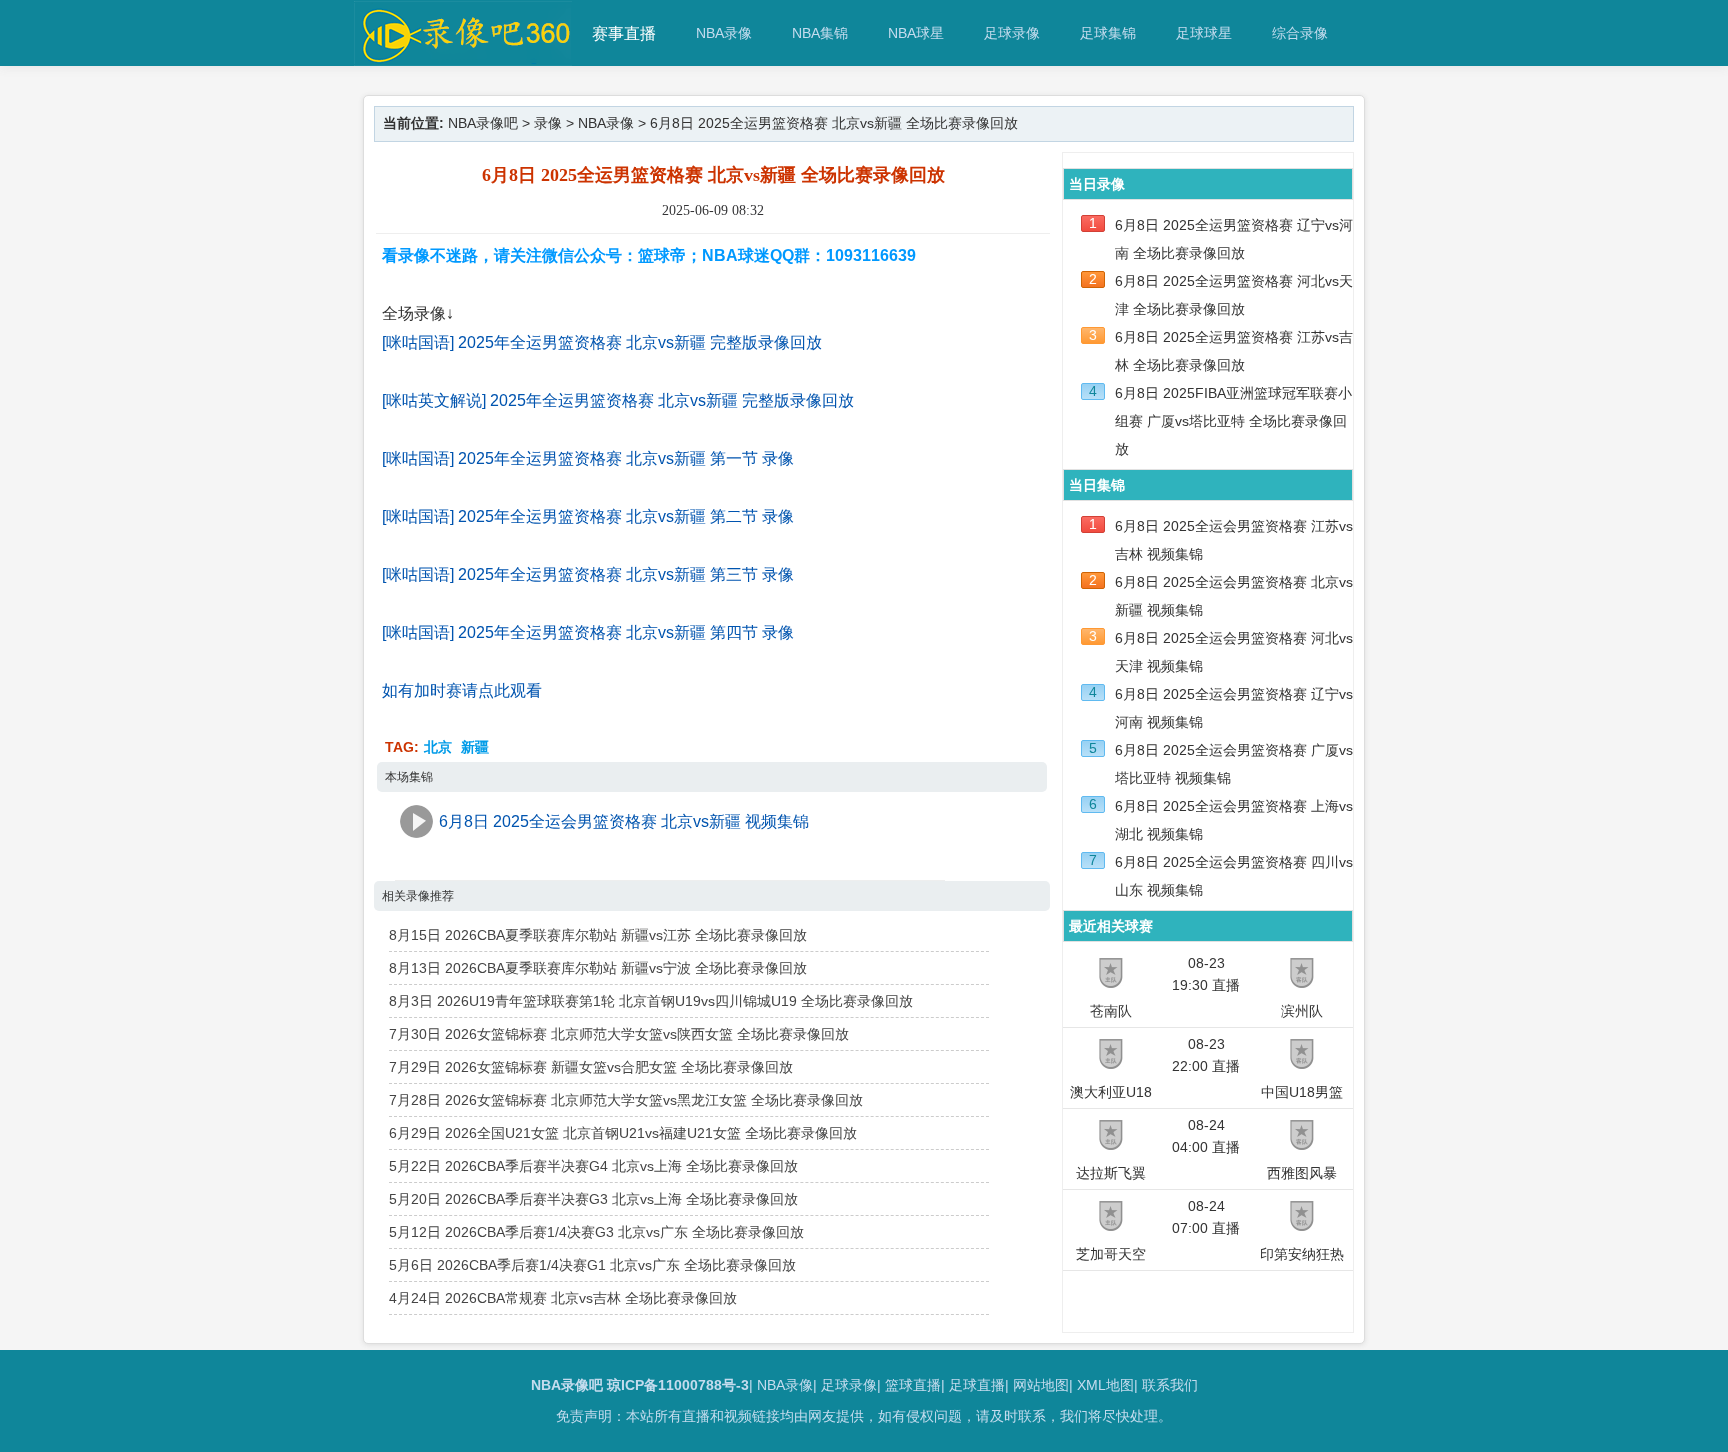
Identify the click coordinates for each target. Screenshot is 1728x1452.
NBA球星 (916, 33)
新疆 (475, 747)
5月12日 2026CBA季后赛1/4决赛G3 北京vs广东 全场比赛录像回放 (596, 1232)
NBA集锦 (820, 33)
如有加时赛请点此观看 (462, 690)
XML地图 (1105, 1385)
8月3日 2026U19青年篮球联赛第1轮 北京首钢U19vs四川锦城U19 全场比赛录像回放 (651, 1001)
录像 (548, 123)
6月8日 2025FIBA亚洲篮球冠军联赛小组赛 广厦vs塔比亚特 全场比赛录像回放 (1233, 421)
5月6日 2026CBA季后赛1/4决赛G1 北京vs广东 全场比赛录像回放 (592, 1265)
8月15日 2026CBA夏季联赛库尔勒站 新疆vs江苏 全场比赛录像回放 (598, 935)
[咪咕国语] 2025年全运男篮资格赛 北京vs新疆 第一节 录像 (588, 458)
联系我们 (1170, 1385)
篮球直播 (913, 1385)
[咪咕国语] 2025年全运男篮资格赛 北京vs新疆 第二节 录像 (588, 516)
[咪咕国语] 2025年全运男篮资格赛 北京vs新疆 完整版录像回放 (602, 342)
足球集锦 (1108, 33)
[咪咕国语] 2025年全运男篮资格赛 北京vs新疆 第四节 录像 (588, 632)
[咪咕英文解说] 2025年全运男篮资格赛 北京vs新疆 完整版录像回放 (618, 400)
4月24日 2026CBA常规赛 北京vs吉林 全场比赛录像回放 (563, 1298)
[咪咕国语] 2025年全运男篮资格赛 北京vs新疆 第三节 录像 (588, 574)
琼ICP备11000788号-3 (678, 1385)
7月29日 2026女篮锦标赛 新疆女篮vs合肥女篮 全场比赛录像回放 (591, 1067)
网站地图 (1041, 1385)
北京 (438, 747)
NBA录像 (724, 33)
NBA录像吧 (483, 123)
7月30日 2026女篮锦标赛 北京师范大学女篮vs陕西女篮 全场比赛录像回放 (619, 1034)
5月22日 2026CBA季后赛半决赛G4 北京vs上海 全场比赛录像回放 (593, 1166)
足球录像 (1012, 33)
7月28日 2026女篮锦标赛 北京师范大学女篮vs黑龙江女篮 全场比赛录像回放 (626, 1100)
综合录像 (1300, 33)
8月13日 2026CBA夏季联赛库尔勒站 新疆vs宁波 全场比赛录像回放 (598, 968)
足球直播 (977, 1385)
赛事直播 (624, 33)
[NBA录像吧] (463, 56)
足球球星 (1204, 33)
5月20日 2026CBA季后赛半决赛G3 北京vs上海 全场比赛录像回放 (593, 1199)
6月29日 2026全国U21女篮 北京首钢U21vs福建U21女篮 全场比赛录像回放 (623, 1133)
